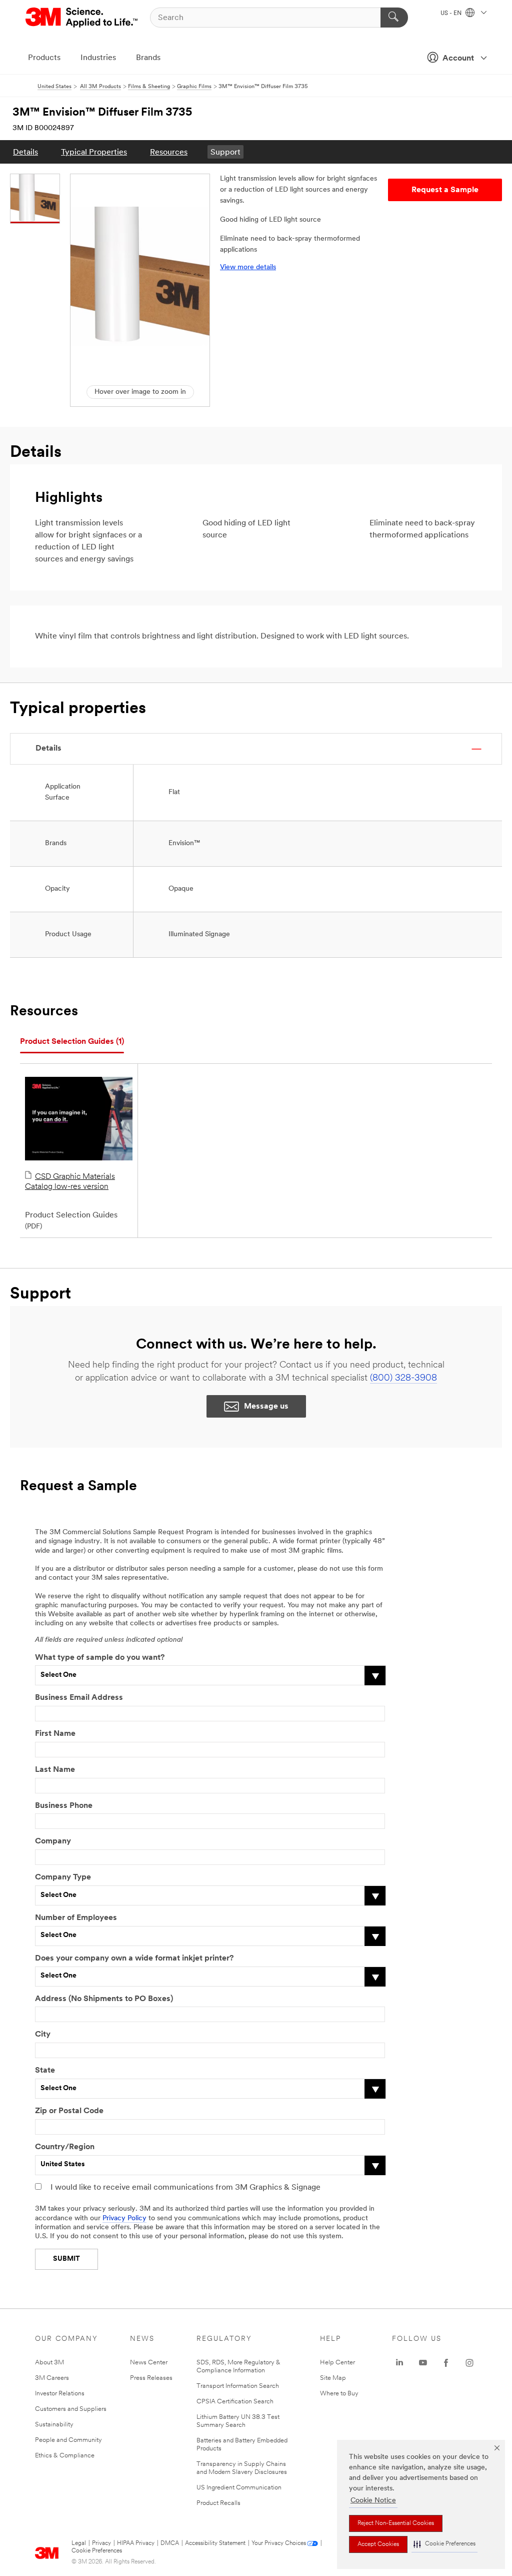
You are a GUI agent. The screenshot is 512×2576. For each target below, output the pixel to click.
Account (458, 59)
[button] (444, 2544)
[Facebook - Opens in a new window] (446, 2363)
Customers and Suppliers (71, 2409)
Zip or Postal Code (69, 2111)
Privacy (101, 2543)
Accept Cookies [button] (378, 2544)
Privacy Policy (124, 2218)
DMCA (170, 2543)
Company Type (63, 1877)
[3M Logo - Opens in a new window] (82, 18)
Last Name (55, 1770)
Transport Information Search (238, 2386)
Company (53, 1841)
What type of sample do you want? (100, 1658)
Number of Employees (76, 1918)
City (43, 2035)
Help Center (337, 2363)
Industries (98, 58)
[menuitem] (25, 152)
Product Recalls (218, 2503)
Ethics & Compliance (65, 2456)
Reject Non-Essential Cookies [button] (396, 2523)
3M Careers (52, 2378)
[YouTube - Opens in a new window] (423, 2363)
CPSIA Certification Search (235, 2402)
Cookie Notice (373, 2501)
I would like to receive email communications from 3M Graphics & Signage (185, 2188)
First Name (55, 1734)
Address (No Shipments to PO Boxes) (104, 1999)
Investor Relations (60, 2394)
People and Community (68, 2440)
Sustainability (54, 2425)
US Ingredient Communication (239, 2488)
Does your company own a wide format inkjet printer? (134, 1959)
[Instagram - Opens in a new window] (469, 2363)
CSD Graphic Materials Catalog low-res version (70, 1182)
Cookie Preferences (97, 2551)
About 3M (49, 2363)
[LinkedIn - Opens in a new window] (399, 2363)
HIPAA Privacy (136, 2543)
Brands (148, 58)
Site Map (333, 2378)
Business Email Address (79, 1698)
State (45, 2071)
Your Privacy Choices (279, 2543)
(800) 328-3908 (403, 1379)
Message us (266, 1407)
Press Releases (151, 2378)
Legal (79, 2543)
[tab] (72, 1042)
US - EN (452, 14)
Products (44, 58)
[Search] (394, 18)
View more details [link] (248, 267)
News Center (149, 2363)
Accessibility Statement (215, 2543)
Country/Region (65, 2147)
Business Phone (64, 1806)
